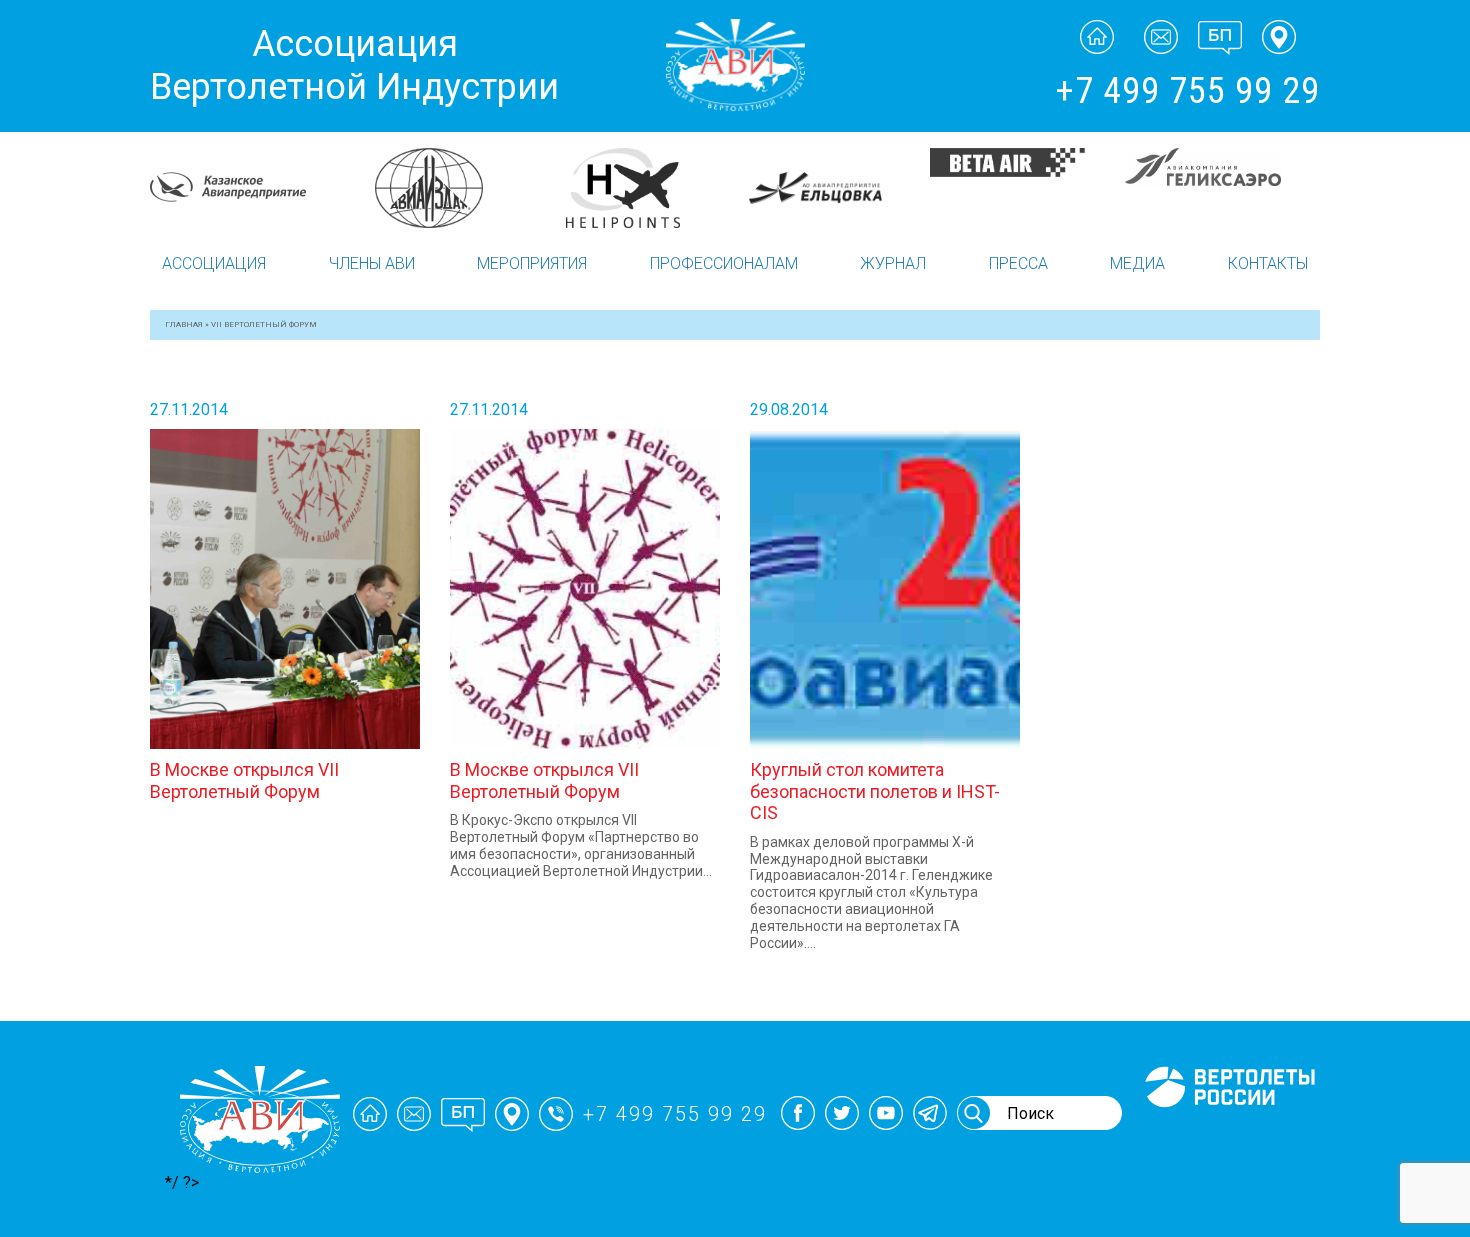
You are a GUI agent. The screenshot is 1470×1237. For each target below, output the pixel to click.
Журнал (893, 263)
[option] (247, 187)
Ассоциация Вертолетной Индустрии (354, 65)
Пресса (1018, 263)
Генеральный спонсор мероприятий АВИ (1228, 1132)
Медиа (1137, 263)
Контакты (1268, 263)
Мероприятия (532, 263)
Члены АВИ (372, 263)
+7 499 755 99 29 (1187, 91)
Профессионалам (724, 263)
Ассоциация (214, 263)
